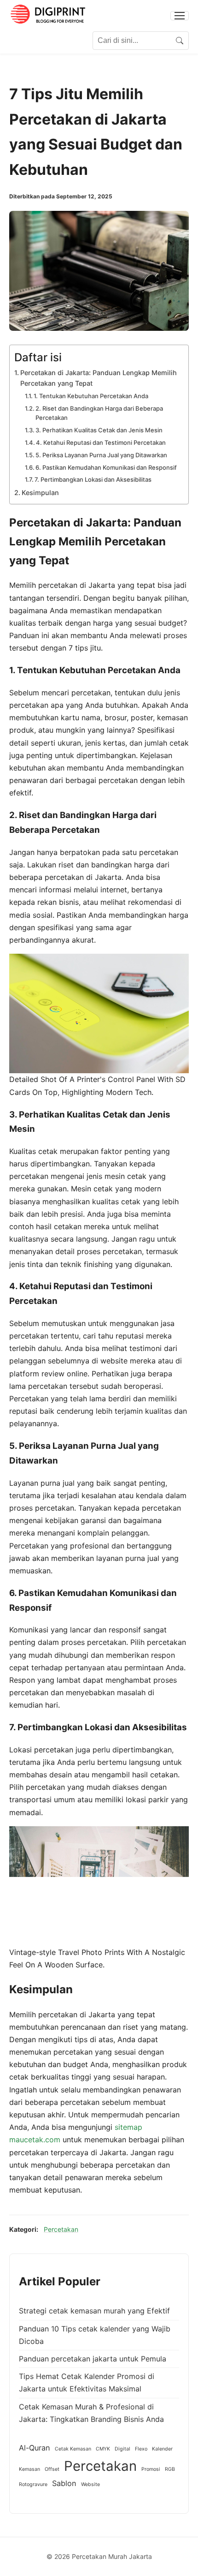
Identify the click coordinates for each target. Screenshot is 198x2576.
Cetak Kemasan (73, 2449)
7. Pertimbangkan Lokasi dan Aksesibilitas (93, 479)
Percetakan (61, 2229)
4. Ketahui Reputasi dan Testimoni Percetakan (101, 442)
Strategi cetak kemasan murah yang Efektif (94, 2311)
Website (90, 2484)
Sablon (64, 2483)
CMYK (103, 2449)
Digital (122, 2449)
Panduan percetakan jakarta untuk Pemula (93, 2359)
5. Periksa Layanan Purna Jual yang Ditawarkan (101, 455)
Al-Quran (35, 2448)
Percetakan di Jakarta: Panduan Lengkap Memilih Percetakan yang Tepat (99, 378)
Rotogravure (33, 2484)
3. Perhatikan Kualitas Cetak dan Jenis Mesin (99, 430)
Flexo (141, 2449)
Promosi (151, 2469)
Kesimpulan (40, 493)
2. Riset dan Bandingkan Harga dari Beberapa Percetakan (99, 413)
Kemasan (29, 2469)
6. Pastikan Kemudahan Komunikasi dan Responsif (106, 467)
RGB (170, 2469)
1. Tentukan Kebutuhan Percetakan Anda (91, 396)
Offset (52, 2469)
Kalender (162, 2449)
